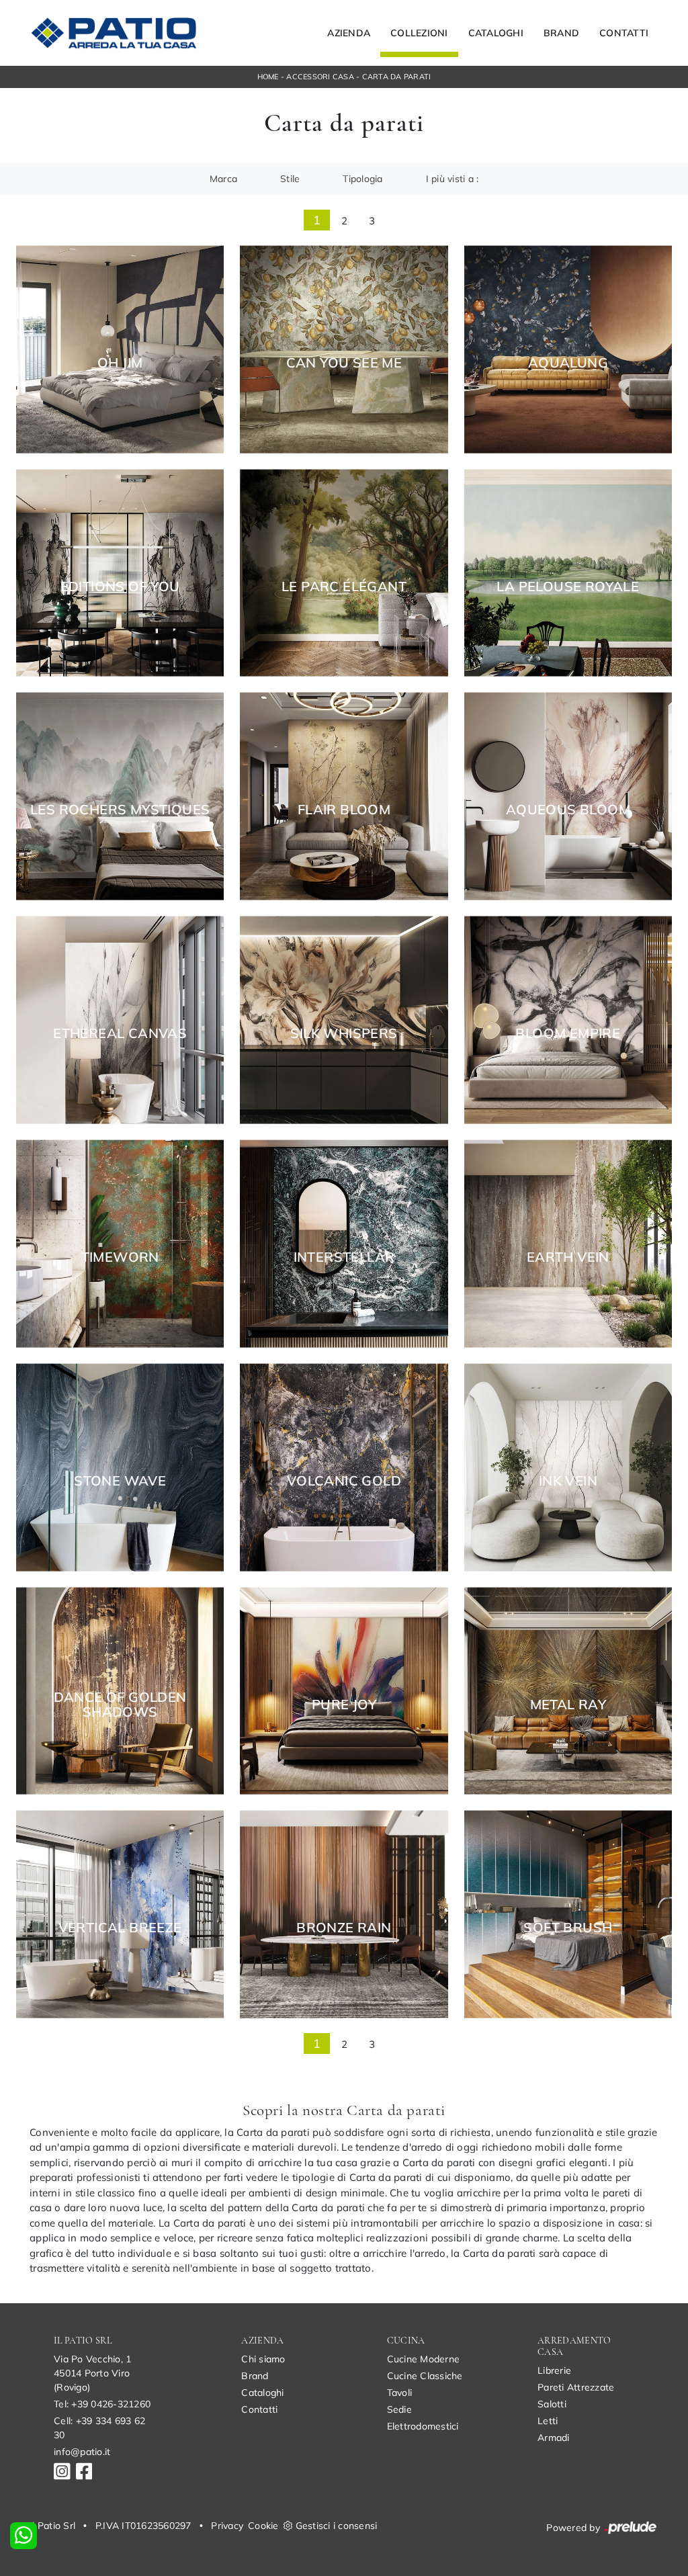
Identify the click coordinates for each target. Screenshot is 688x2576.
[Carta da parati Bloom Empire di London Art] (568, 1020)
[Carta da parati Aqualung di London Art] (568, 349)
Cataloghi (496, 33)
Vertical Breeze (120, 1928)
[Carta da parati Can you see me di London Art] (344, 349)
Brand (561, 33)
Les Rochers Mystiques (120, 810)
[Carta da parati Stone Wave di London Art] (120, 1467)
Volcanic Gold (344, 1481)
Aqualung (568, 363)
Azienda (349, 33)
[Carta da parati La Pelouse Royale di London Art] (568, 573)
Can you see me (344, 363)
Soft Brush (568, 1928)
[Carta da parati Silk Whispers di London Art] (344, 1020)
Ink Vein (568, 1481)
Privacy (227, 2526)
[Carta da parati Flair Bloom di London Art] (344, 797)
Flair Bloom (344, 810)
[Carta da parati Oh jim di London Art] (120, 349)
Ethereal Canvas (120, 1033)
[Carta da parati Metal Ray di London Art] (568, 1691)
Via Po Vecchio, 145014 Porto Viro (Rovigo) (92, 2373)
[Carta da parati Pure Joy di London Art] (344, 1691)
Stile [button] (290, 179)
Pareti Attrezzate (576, 2387)
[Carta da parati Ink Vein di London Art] (568, 1467)
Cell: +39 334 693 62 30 (99, 2428)
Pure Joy (344, 1705)
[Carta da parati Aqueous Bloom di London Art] (568, 797)
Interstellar (344, 1257)
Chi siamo (263, 2359)
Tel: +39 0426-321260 (102, 2404)
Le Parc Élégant (344, 587)
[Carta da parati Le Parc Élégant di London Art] (344, 573)
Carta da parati (397, 77)
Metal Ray (568, 1705)
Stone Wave (120, 1481)
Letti (548, 2421)
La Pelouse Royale (568, 587)
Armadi (554, 2438)
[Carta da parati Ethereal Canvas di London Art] (120, 1020)
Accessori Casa (320, 77)
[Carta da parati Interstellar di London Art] (344, 1244)
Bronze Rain (344, 1928)
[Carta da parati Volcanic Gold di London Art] (344, 1467)
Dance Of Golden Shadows (120, 1705)
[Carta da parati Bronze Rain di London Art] (344, 1915)
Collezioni (419, 33)
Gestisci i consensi (337, 2526)
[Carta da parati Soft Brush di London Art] (568, 1915)
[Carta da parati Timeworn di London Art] (120, 1244)
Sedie (399, 2409)
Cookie (263, 2526)
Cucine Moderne (424, 2359)
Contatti (624, 33)
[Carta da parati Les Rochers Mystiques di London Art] (120, 797)
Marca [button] (223, 179)
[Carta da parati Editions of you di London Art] (120, 573)
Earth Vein (568, 1257)
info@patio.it (82, 2452)
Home (268, 77)
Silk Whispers (344, 1033)
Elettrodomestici (423, 2426)
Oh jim (120, 363)
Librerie (554, 2370)
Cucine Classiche (425, 2376)
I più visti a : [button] (453, 179)
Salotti (552, 2404)
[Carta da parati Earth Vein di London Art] (568, 1244)
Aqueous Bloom (568, 810)
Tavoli (400, 2393)
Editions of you (120, 587)
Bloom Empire (568, 1033)
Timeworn (120, 1257)
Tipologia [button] (362, 179)
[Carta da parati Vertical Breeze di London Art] (120, 1915)
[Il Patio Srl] (114, 33)
